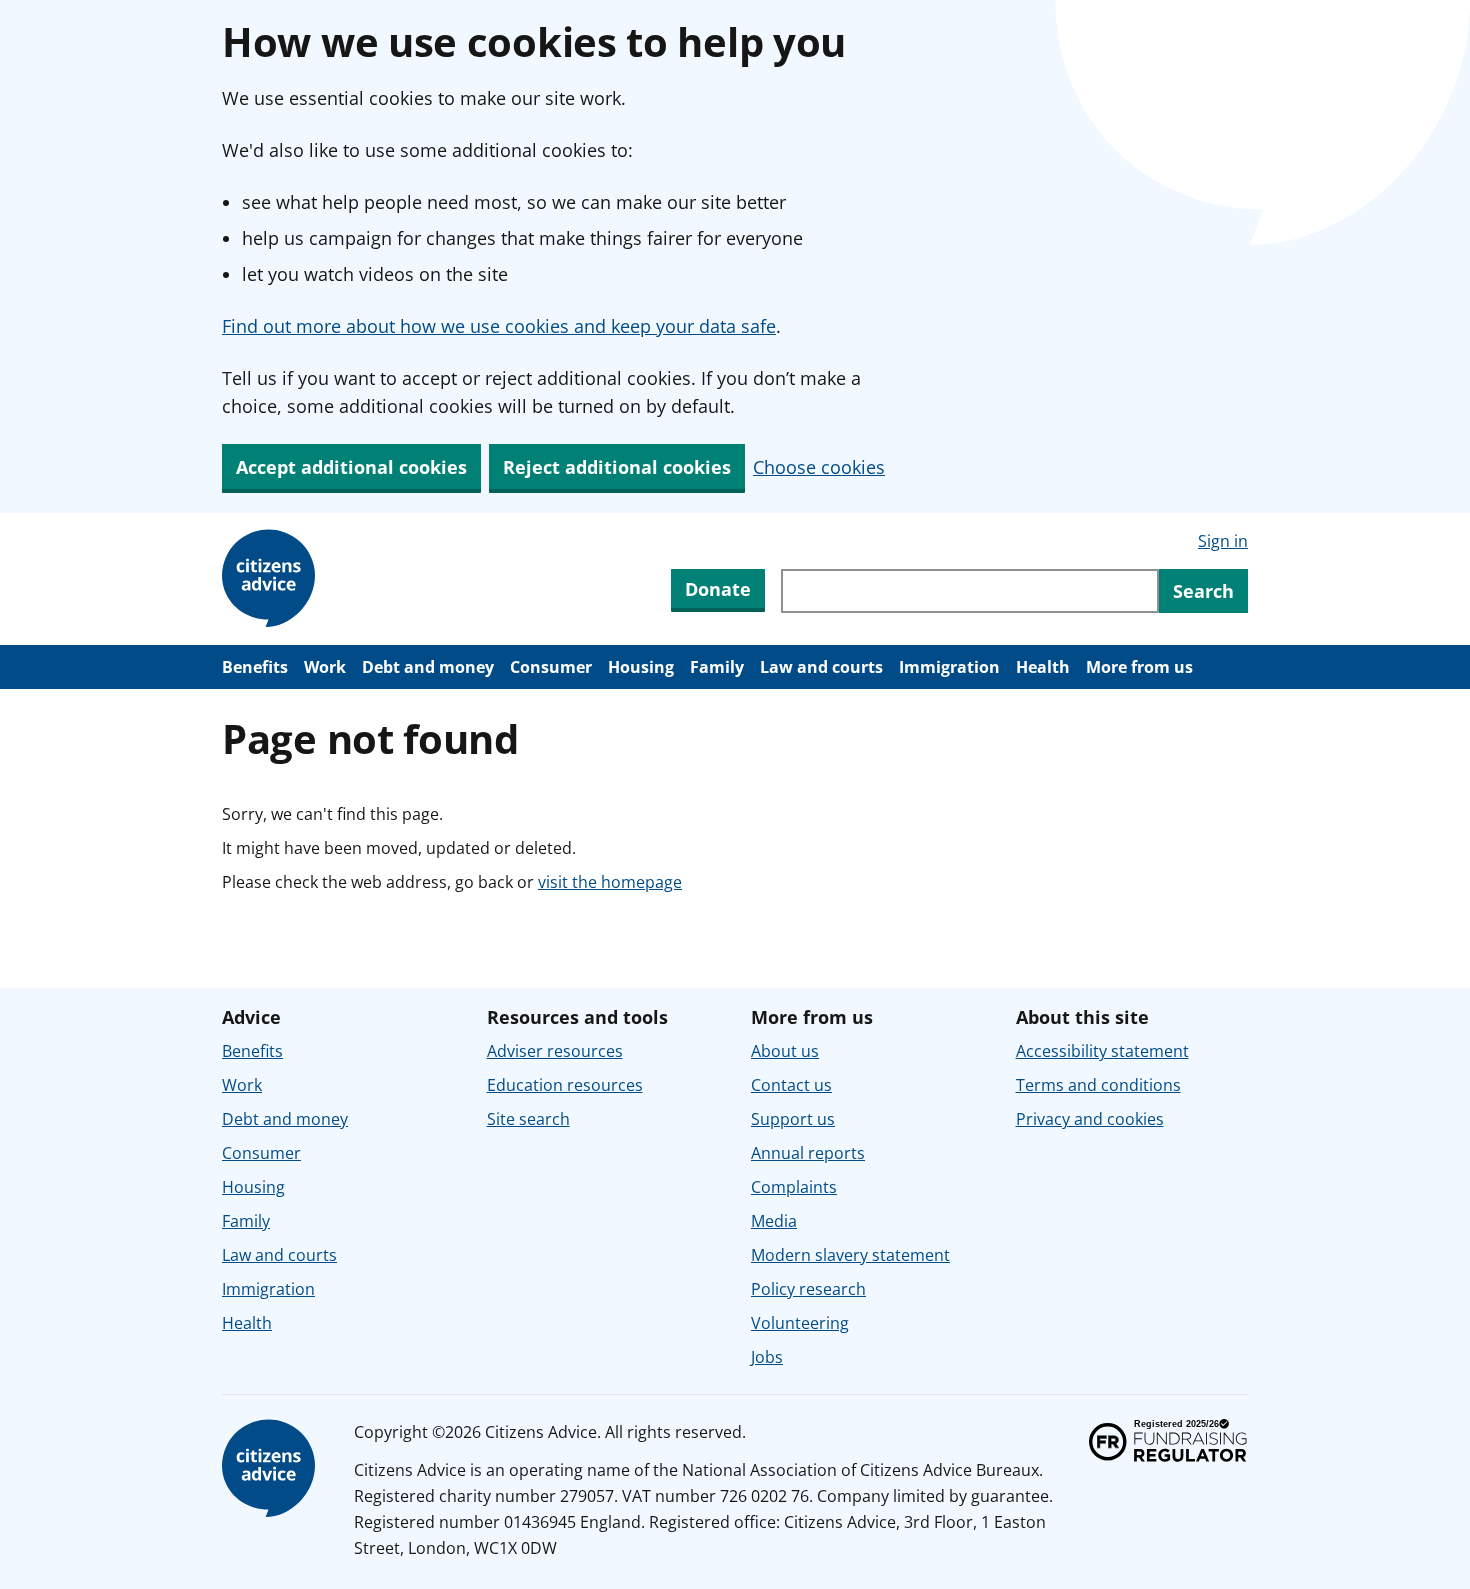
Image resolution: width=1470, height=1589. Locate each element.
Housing (641, 667)
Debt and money (428, 667)
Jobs (767, 1357)
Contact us (791, 1085)
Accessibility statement (1102, 1051)
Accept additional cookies (351, 467)
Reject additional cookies (617, 467)
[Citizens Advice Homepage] (272, 579)
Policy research (808, 1289)
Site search (528, 1119)
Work (325, 667)
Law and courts (821, 667)
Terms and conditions (1098, 1085)
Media (774, 1221)
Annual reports (808, 1153)
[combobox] (970, 591)
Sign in (1223, 541)
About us (785, 1051)
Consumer (551, 667)
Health (1043, 667)
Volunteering (800, 1323)
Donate (718, 589)
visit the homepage (610, 882)
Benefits (255, 667)
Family (717, 667)
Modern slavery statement (850, 1255)
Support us (793, 1119)
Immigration (949, 667)
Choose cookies (819, 467)
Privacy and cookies (1090, 1119)
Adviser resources (555, 1051)
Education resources (565, 1085)
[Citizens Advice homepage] (272, 1469)
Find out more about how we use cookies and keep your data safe (499, 326)
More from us (1139, 667)
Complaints (794, 1187)
